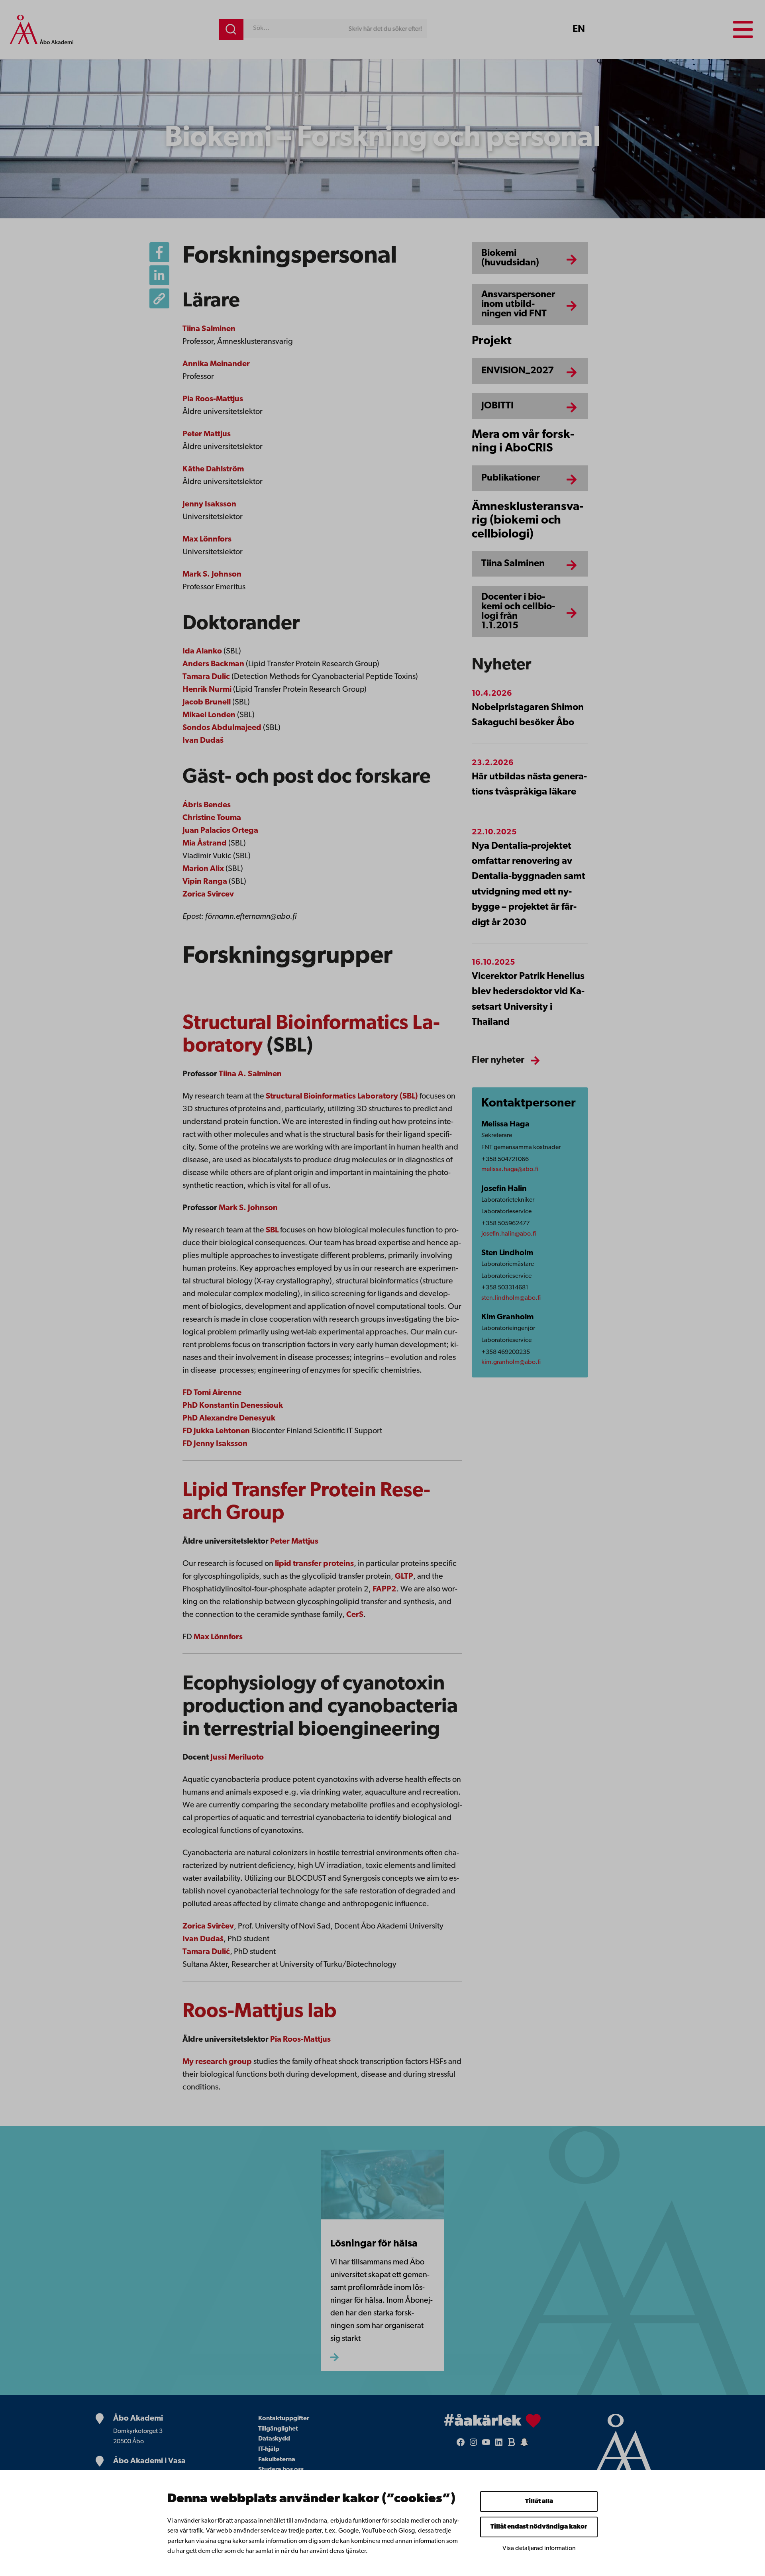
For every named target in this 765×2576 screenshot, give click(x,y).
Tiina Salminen (209, 329)
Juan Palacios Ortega (220, 831)
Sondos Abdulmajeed (222, 728)
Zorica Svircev (208, 895)
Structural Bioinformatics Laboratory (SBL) (342, 1097)
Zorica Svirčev (208, 1927)
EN (579, 29)
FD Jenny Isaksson (215, 1444)
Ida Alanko (202, 651)
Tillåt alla (539, 2501)
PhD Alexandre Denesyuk (230, 1418)
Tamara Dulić (206, 1952)
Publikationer (511, 478)
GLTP (404, 1577)
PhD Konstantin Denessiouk (233, 1406)
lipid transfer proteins (314, 1564)
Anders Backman (213, 664)
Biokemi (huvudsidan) (510, 258)
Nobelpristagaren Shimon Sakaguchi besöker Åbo (528, 715)
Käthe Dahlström (213, 469)
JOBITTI (497, 406)
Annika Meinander (216, 364)
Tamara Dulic (206, 677)
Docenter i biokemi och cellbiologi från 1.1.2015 (518, 612)
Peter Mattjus (207, 434)
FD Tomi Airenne (213, 1393)
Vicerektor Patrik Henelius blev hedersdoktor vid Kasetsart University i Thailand (528, 1000)
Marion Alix (203, 869)
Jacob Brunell (207, 702)
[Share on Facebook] (159, 252)
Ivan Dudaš (203, 741)
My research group (217, 2062)
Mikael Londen (209, 715)
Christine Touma (212, 818)
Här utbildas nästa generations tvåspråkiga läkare (529, 785)
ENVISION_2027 (518, 371)
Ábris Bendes (207, 805)
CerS (355, 1615)
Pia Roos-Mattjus (213, 399)
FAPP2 (384, 1589)
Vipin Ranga (205, 882)
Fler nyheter (498, 1060)
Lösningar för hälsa (374, 2244)
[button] (159, 298)
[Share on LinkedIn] (159, 275)
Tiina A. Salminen (250, 1074)
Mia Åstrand (205, 844)
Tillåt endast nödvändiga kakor (539, 2527)
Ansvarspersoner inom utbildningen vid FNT (518, 304)
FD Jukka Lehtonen (217, 1431)
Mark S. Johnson (212, 575)
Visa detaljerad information (539, 2549)
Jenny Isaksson (209, 504)
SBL (272, 1230)
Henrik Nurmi (207, 690)
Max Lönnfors (207, 540)
